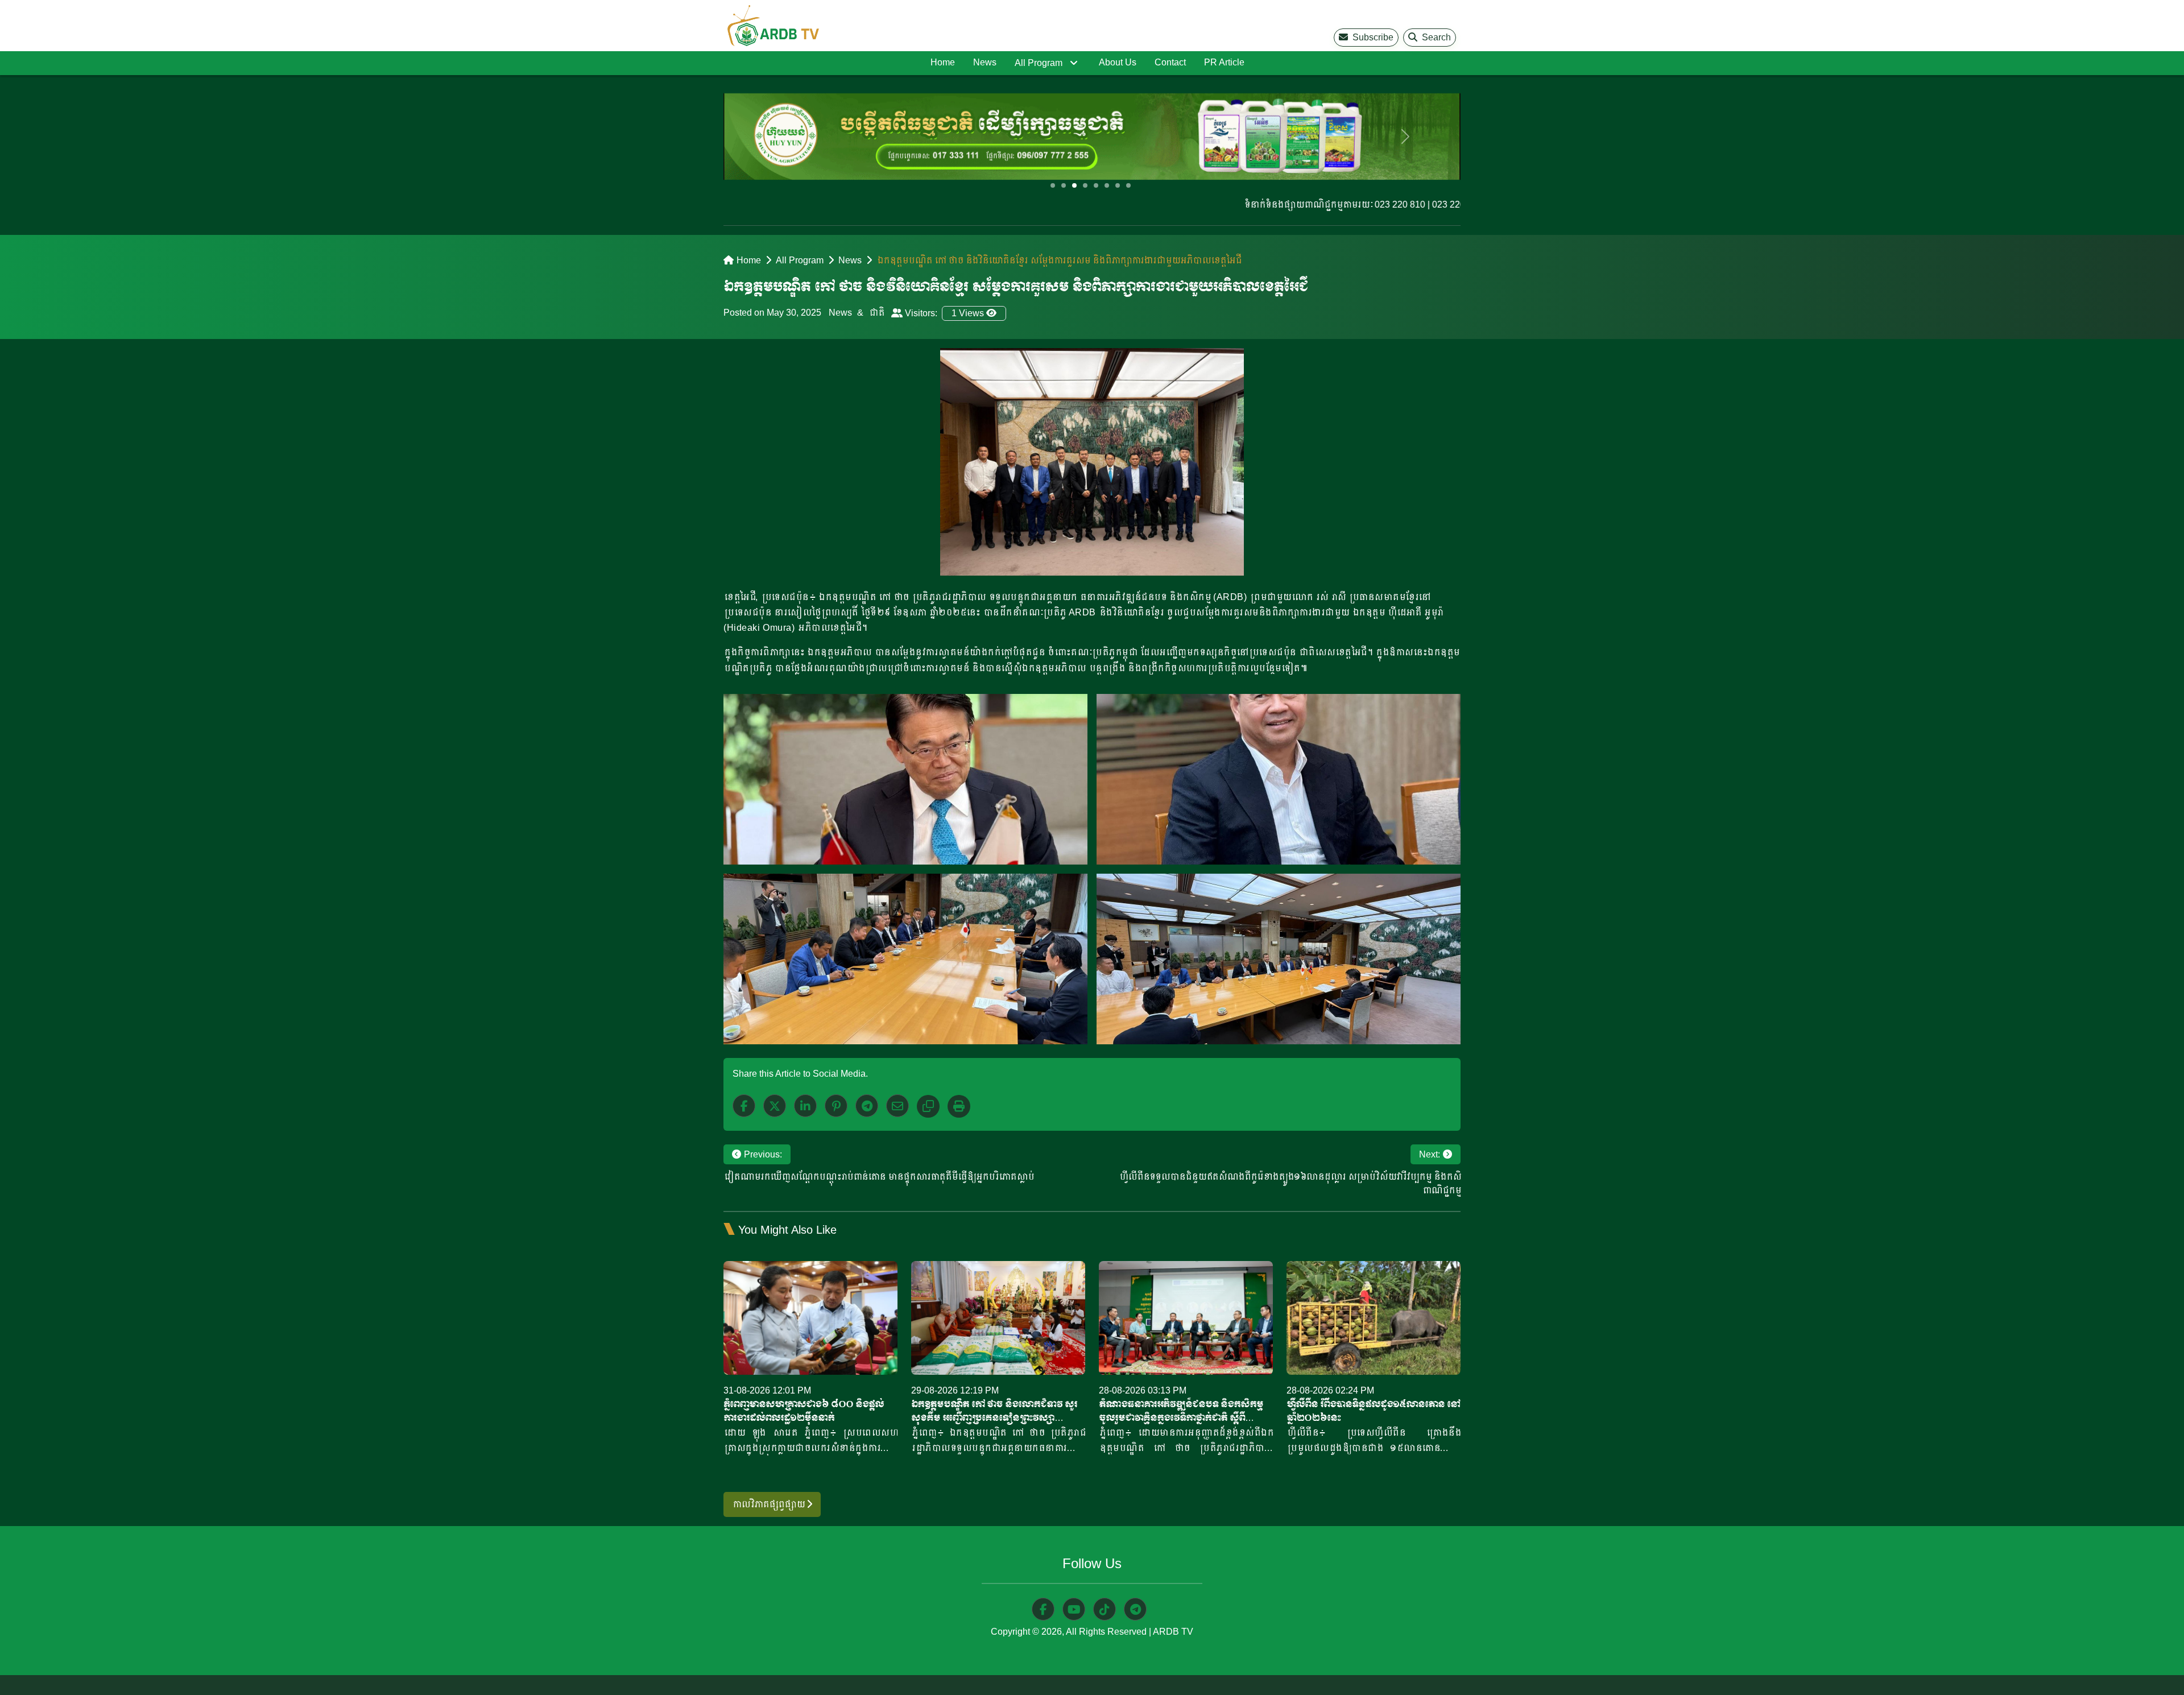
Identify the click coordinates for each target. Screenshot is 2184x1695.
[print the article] (959, 1106)
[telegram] (1135, 1609)
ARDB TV (1173, 1632)
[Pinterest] (836, 1106)
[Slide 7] (1118, 185)
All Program (1039, 63)
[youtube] (1074, 1609)
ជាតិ (876, 313)
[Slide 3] (1074, 185)
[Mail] (897, 1106)
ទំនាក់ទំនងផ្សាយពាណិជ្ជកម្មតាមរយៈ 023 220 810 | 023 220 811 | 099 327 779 (1327, 204)
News (985, 62)
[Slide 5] (1096, 185)
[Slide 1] (1053, 185)
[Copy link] (928, 1106)
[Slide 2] (1064, 185)
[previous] (779, 137)
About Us (1118, 62)
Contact (1170, 62)
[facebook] (744, 1106)
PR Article (1224, 62)
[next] (1405, 137)
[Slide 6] (1107, 185)
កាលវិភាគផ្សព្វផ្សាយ (769, 1504)
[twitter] (775, 1106)
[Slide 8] (1128, 185)
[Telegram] (867, 1106)
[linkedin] (805, 1106)
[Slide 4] (1085, 185)
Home (943, 62)
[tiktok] (1105, 1609)
